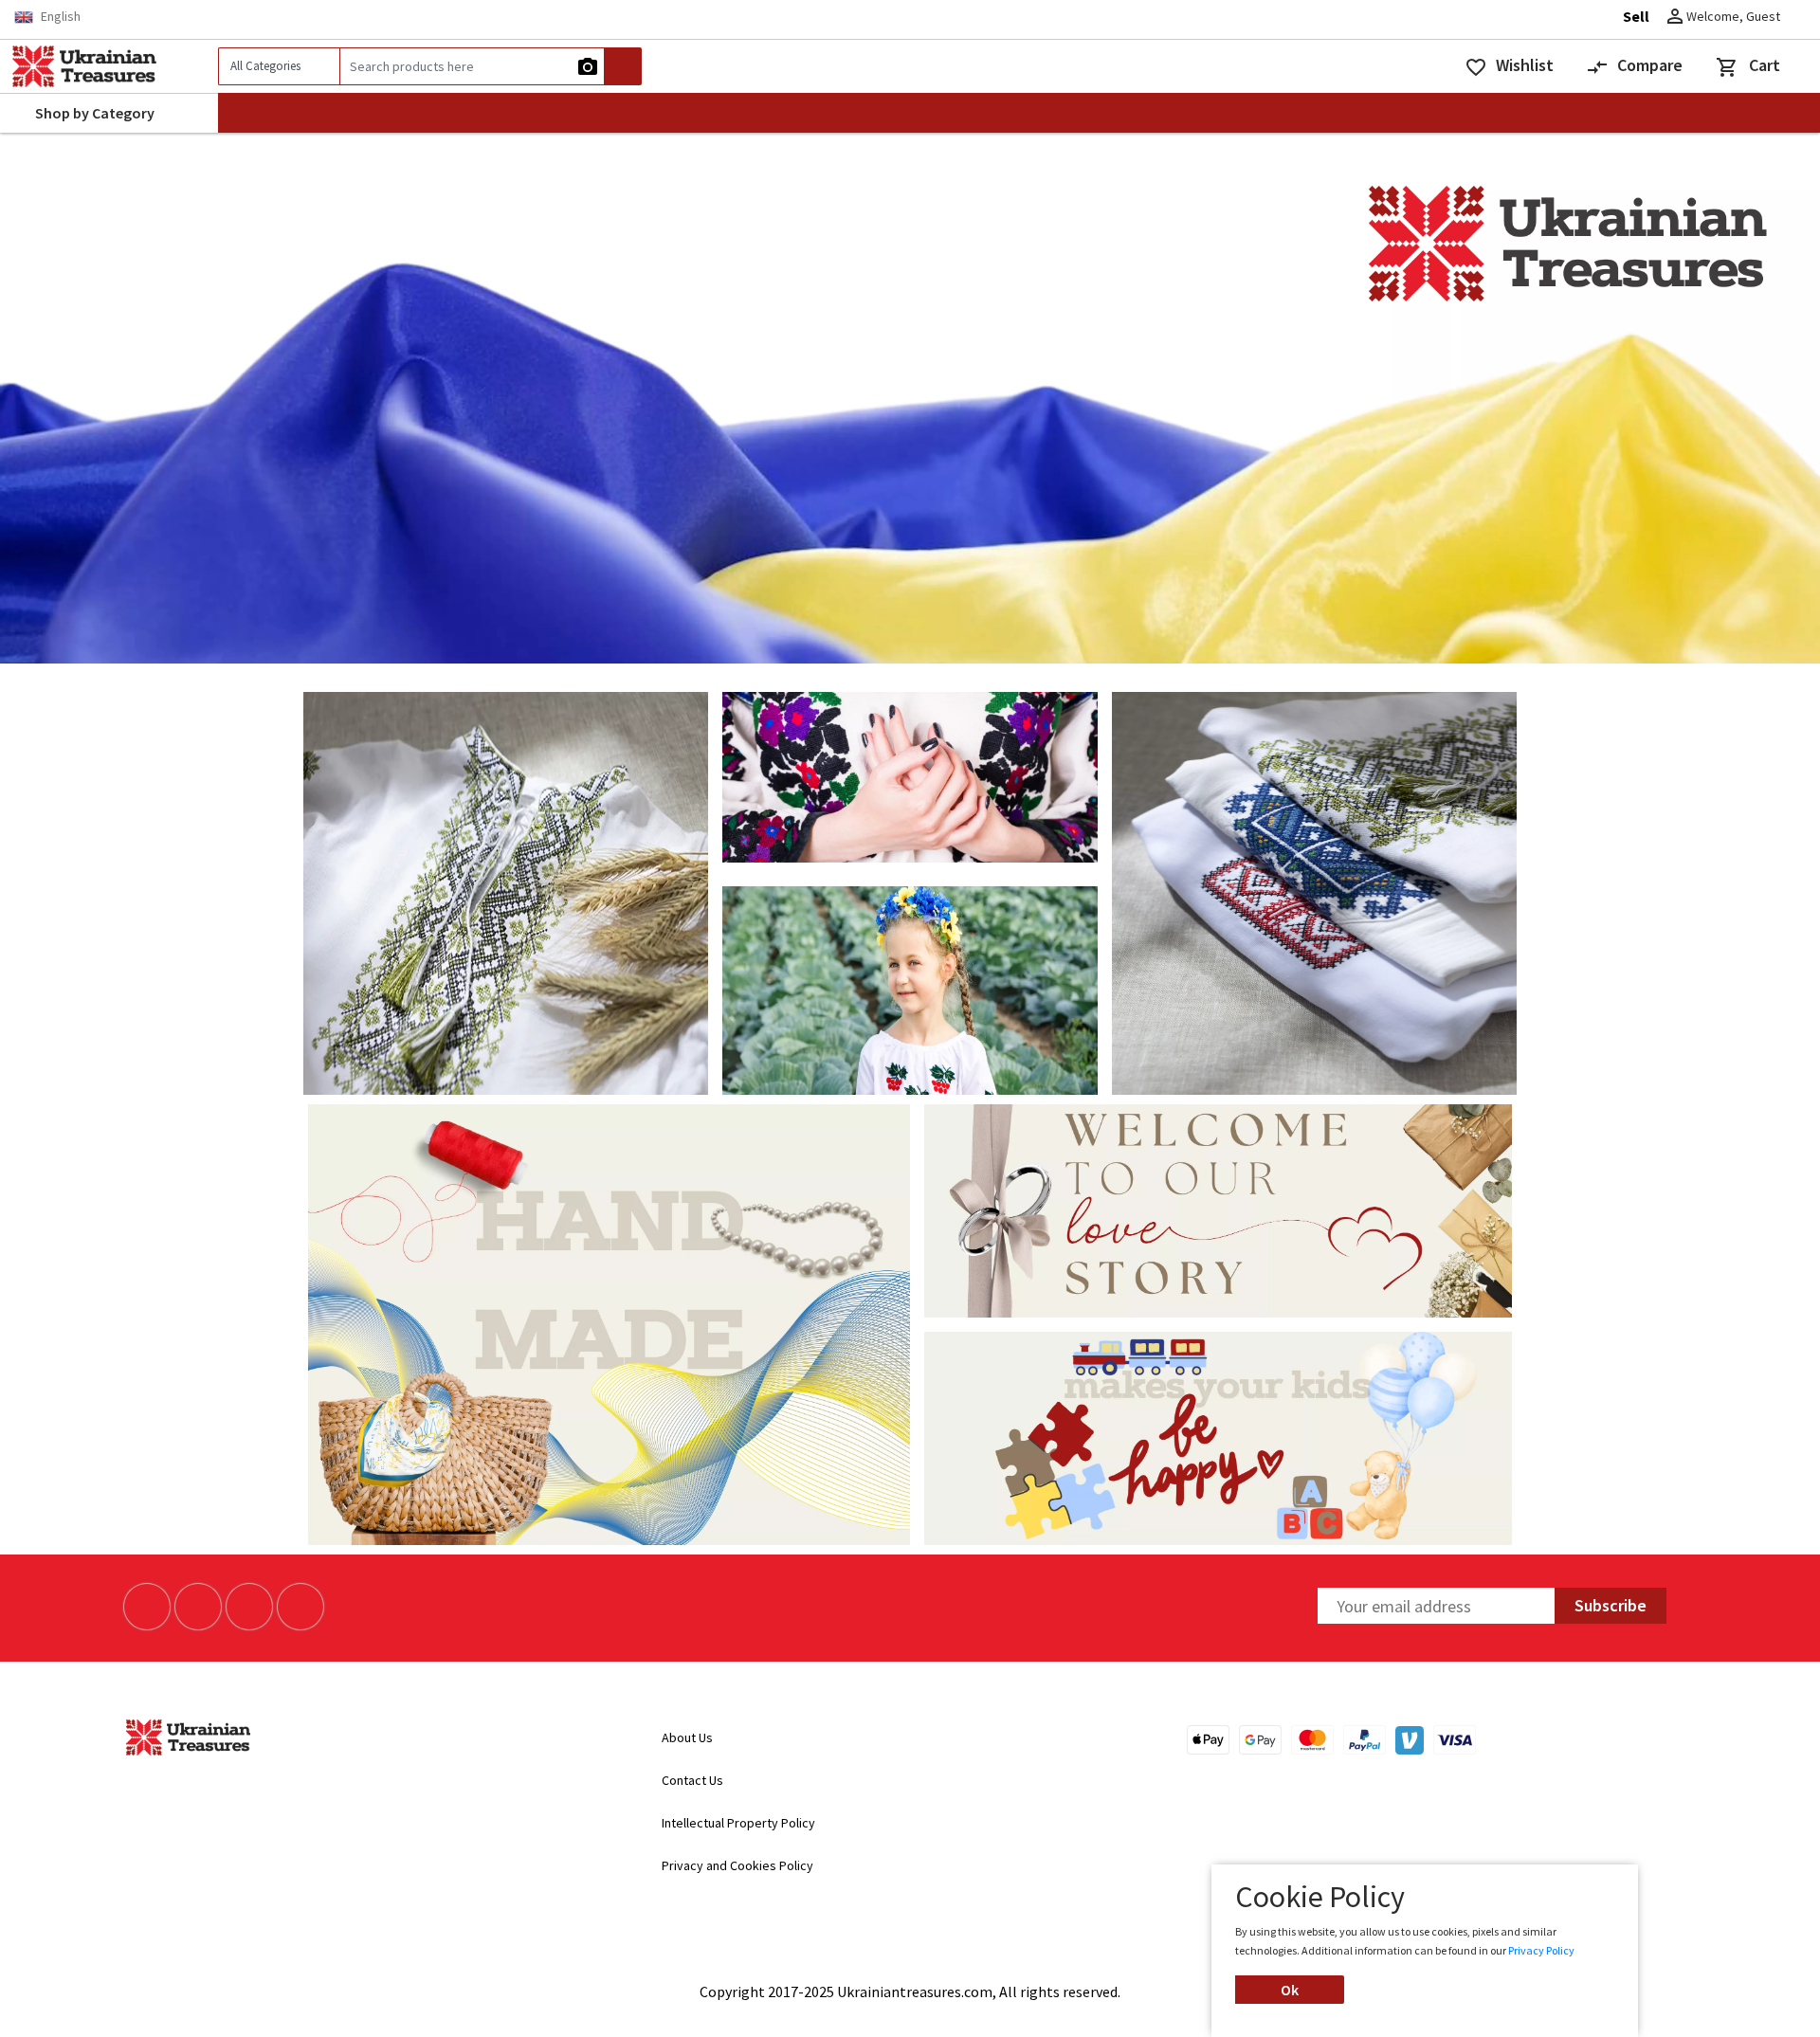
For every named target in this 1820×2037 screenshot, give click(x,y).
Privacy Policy (1541, 1950)
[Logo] (109, 66)
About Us (687, 1737)
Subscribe (1611, 1605)
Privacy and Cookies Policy (737, 1865)
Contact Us (694, 1780)
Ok (1290, 1990)
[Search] (623, 66)
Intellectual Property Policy (738, 1823)
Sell (1636, 16)
